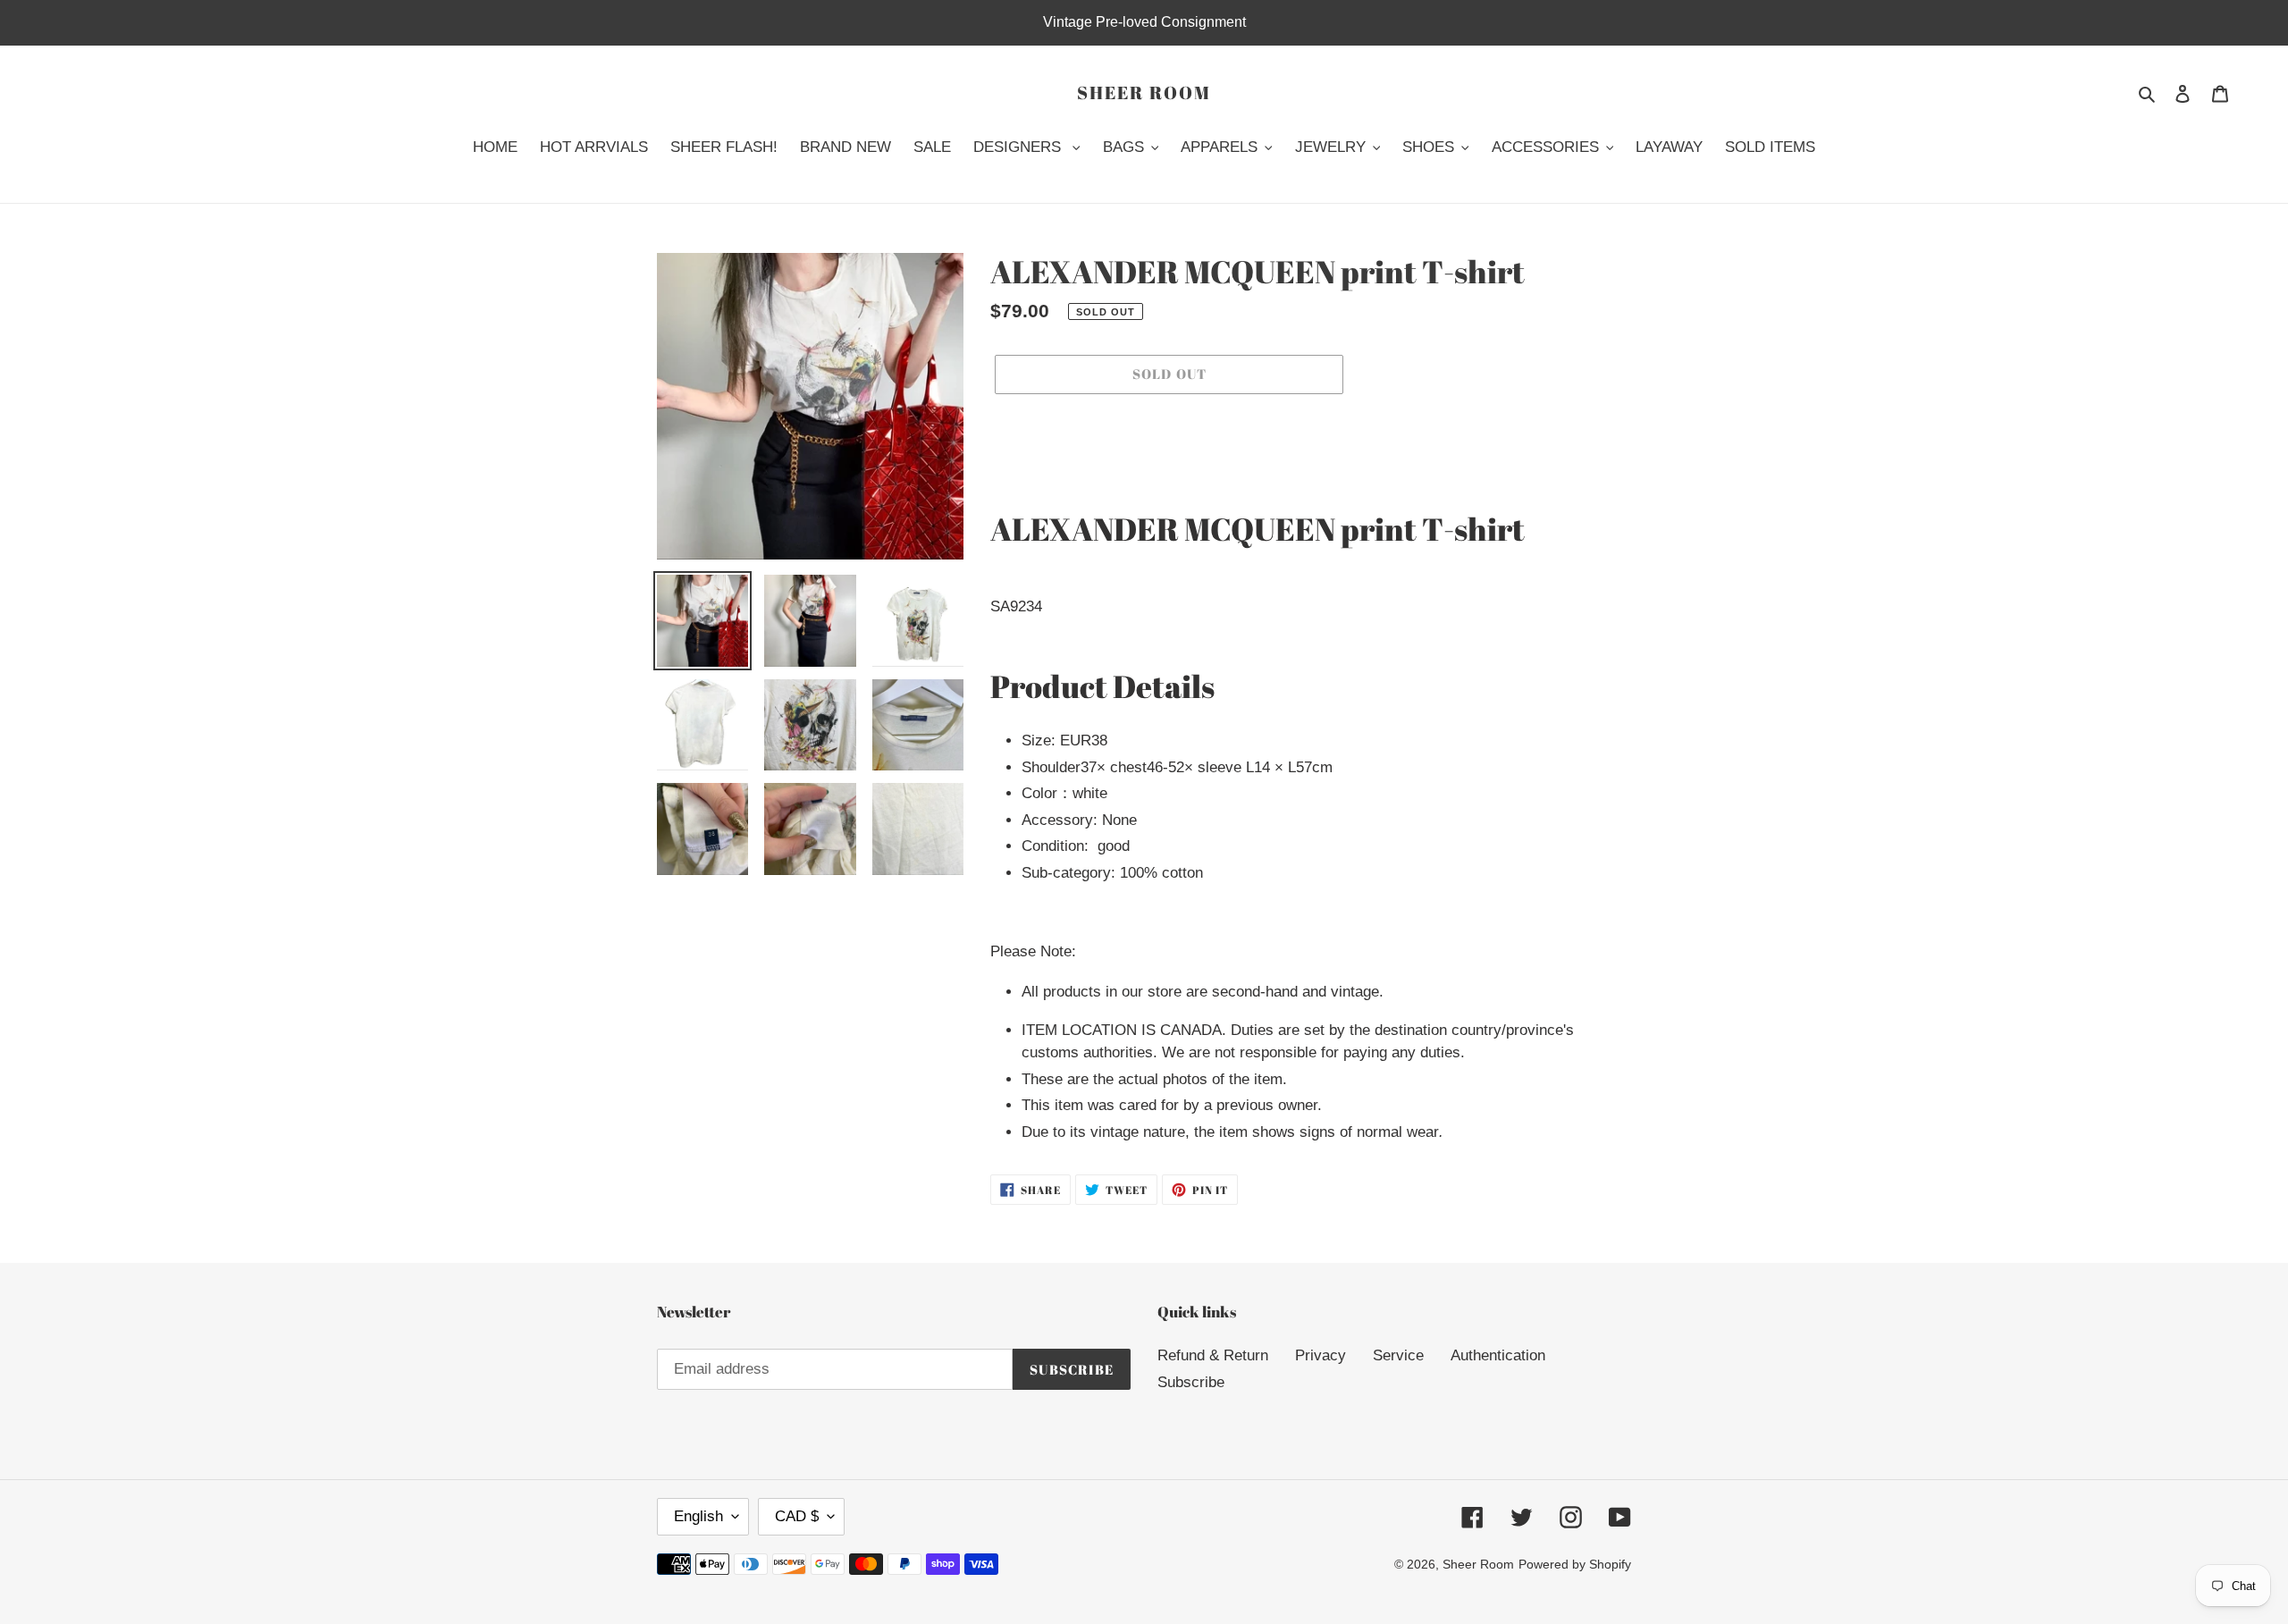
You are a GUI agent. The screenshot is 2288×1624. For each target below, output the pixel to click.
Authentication (1498, 1355)
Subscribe (1191, 1382)
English (698, 1516)
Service (1398, 1355)
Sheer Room (1144, 93)
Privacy (1321, 1355)
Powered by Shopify (1575, 1564)
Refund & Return (1213, 1355)
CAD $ (797, 1516)
